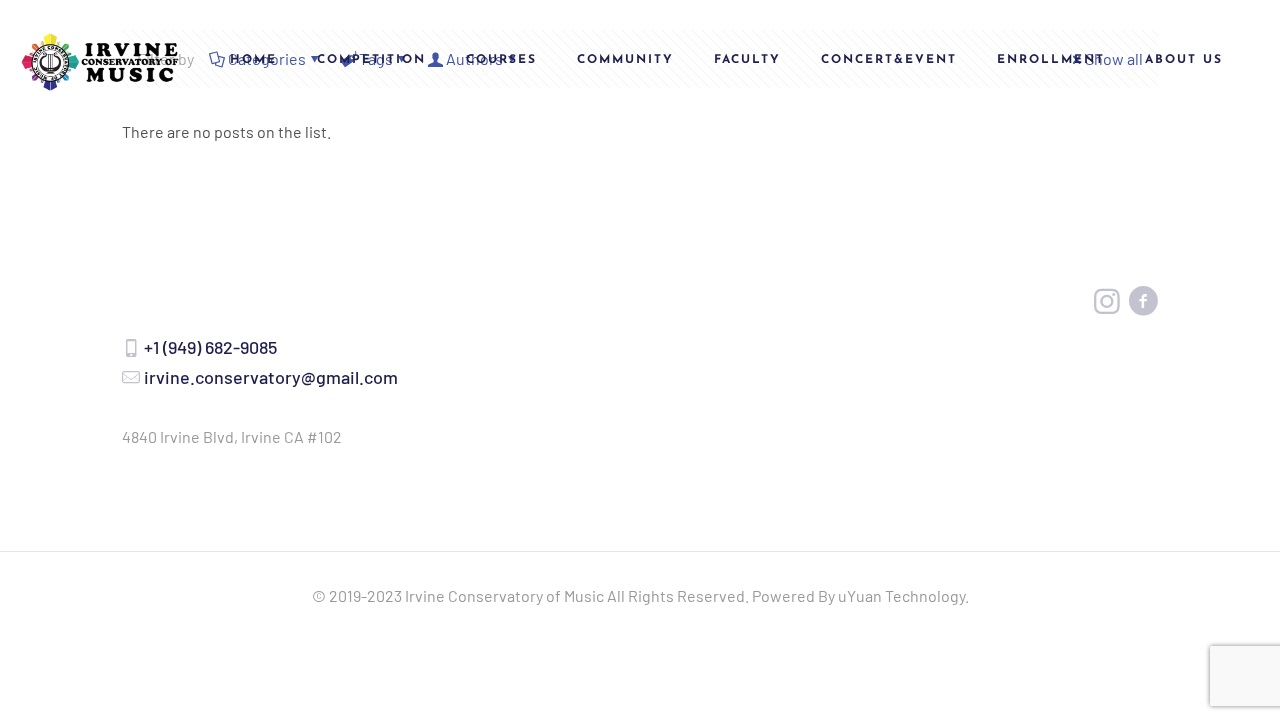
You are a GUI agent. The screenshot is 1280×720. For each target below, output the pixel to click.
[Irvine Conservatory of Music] (100, 60)
